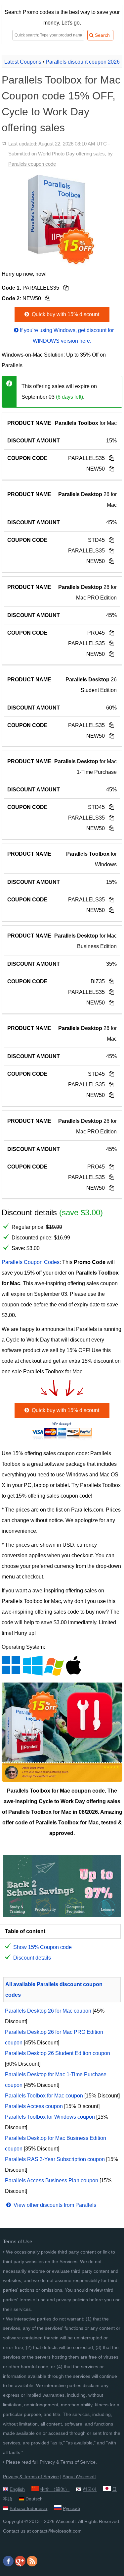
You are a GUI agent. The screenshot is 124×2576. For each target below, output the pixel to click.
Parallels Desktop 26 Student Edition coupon (58, 2053)
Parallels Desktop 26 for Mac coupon (48, 2011)
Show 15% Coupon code (42, 1947)
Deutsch (34, 2499)
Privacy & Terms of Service (68, 2462)
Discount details (32, 1958)
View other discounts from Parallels (54, 2205)
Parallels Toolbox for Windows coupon (50, 2117)
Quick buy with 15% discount (65, 314)
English (17, 2489)
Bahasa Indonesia (28, 2508)
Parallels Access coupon (34, 2106)
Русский (71, 2508)
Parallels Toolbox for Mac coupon (44, 2096)
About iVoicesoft (79, 2477)
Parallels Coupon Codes (31, 1262)
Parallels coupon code (32, 164)
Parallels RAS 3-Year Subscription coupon (55, 2159)
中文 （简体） (55, 2489)
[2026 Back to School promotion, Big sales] (62, 1915)
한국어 (90, 2489)
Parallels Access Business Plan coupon (52, 2180)
